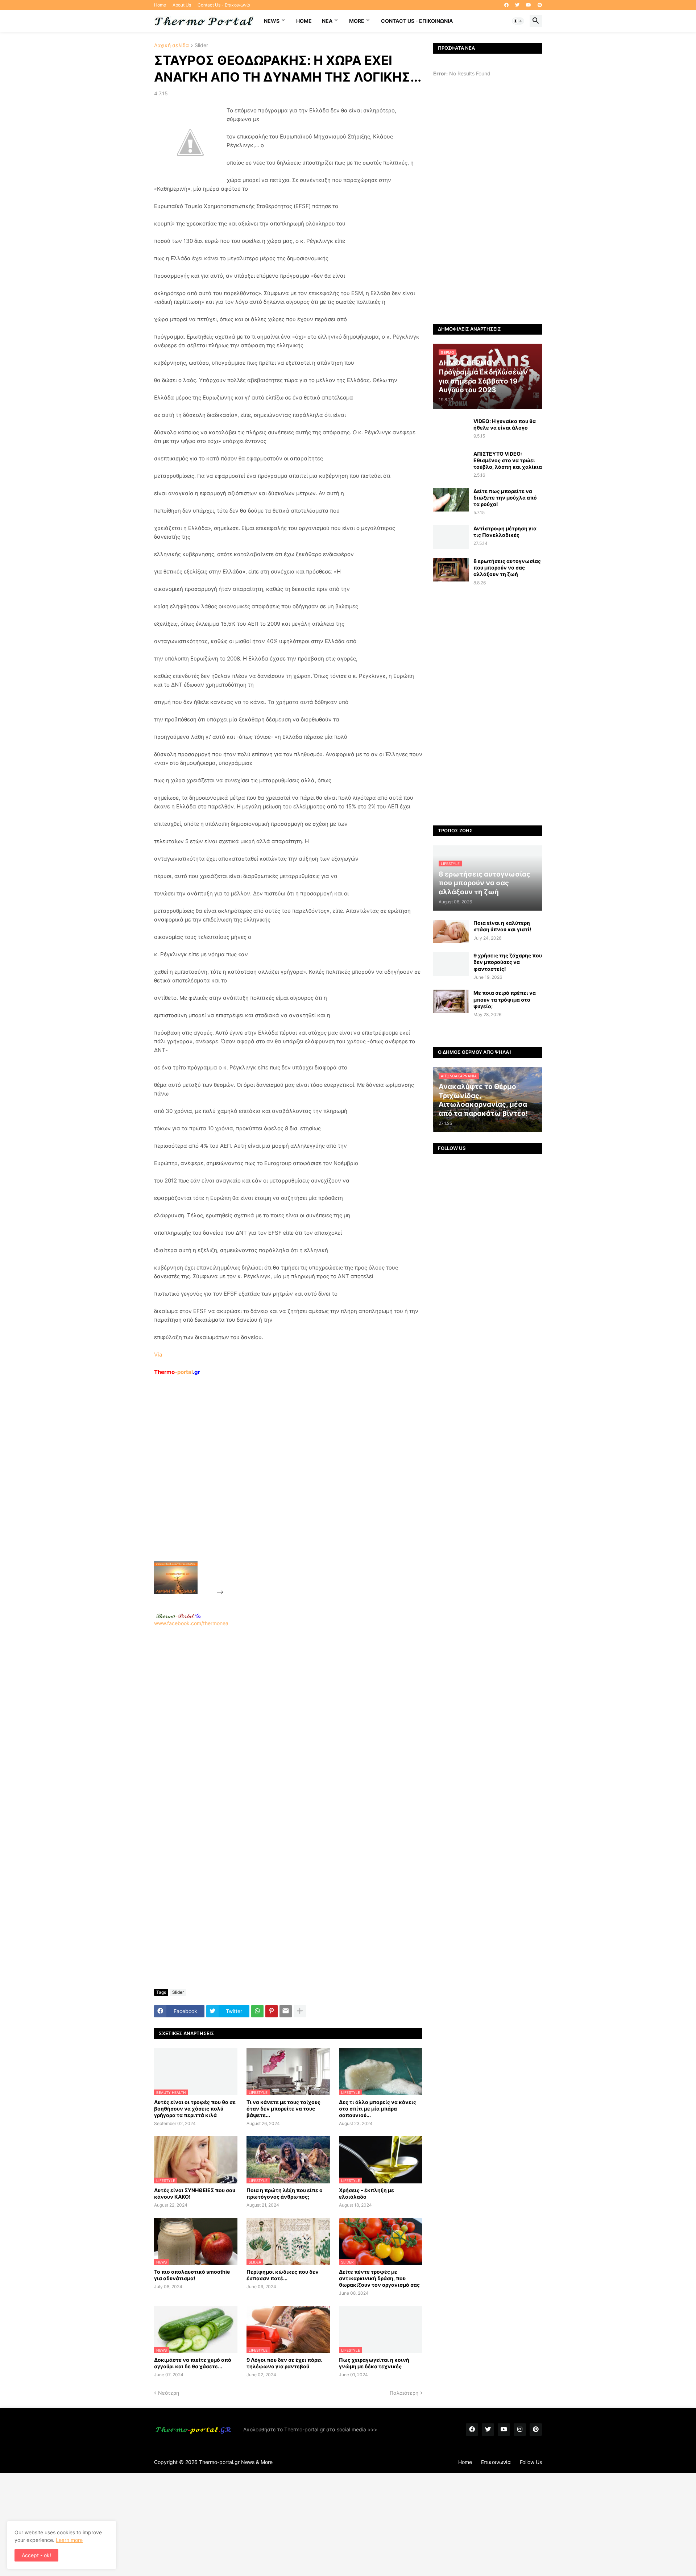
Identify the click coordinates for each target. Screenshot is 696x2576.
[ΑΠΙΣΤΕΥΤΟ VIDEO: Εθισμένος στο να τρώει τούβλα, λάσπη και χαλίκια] (451, 462)
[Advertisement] (279, 1485)
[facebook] (506, 5)
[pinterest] (540, 5)
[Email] (286, 2011)
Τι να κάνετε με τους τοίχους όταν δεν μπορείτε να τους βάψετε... (283, 2109)
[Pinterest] (272, 2011)
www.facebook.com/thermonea (191, 1623)
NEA (327, 21)
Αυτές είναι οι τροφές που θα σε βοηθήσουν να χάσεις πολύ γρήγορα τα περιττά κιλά (195, 2109)
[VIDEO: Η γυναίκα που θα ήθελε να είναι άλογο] (451, 430)
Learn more (69, 2540)
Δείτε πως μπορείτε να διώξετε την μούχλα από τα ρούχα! (505, 498)
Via (158, 1355)
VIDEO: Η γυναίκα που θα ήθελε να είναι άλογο (505, 424)
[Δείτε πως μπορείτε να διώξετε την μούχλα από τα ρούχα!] (451, 500)
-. (178, 1616)
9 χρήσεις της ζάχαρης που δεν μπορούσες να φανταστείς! (508, 962)
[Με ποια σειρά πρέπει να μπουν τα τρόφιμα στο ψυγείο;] (451, 1001)
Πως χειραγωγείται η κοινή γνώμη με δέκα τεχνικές (374, 2363)
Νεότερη (169, 2393)
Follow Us (531, 2462)
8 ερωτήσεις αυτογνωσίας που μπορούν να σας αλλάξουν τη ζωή (507, 568)
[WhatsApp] (257, 2011)
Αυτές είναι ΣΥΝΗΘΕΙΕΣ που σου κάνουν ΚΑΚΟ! (195, 2193)
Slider (201, 45)
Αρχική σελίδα (171, 45)
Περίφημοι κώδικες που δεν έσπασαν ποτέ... (283, 2275)
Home (160, 5)
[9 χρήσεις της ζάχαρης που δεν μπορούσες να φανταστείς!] (451, 964)
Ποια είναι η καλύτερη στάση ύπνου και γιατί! (502, 926)
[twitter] (517, 5)
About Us (182, 5)
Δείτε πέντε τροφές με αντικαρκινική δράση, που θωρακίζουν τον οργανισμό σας (379, 2278)
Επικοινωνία (496, 2462)
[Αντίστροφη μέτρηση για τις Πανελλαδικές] (451, 537)
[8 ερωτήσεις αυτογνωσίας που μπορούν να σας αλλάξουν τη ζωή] (451, 570)
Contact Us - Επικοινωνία (224, 5)
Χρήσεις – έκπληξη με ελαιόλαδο (366, 2193)
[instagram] (520, 2430)
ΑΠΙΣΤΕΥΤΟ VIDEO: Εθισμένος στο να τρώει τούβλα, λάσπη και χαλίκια (508, 460)
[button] (518, 21)
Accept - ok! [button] (36, 2555)
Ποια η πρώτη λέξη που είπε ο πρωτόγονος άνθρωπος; (285, 2193)
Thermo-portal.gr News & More (236, 2462)
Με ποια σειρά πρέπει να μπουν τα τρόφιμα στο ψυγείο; (505, 999)
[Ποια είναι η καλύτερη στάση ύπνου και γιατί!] (451, 931)
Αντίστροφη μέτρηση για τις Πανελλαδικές (505, 532)
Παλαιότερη (404, 2393)
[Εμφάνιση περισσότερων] (300, 2011)
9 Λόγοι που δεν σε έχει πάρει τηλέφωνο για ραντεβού (284, 2363)
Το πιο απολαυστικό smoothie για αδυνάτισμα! (192, 2275)
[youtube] (529, 5)
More (357, 21)
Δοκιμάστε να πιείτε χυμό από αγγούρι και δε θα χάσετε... (193, 2363)
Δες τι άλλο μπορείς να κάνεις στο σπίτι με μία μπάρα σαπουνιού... (378, 2109)
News (272, 21)
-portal (177, 1372)
